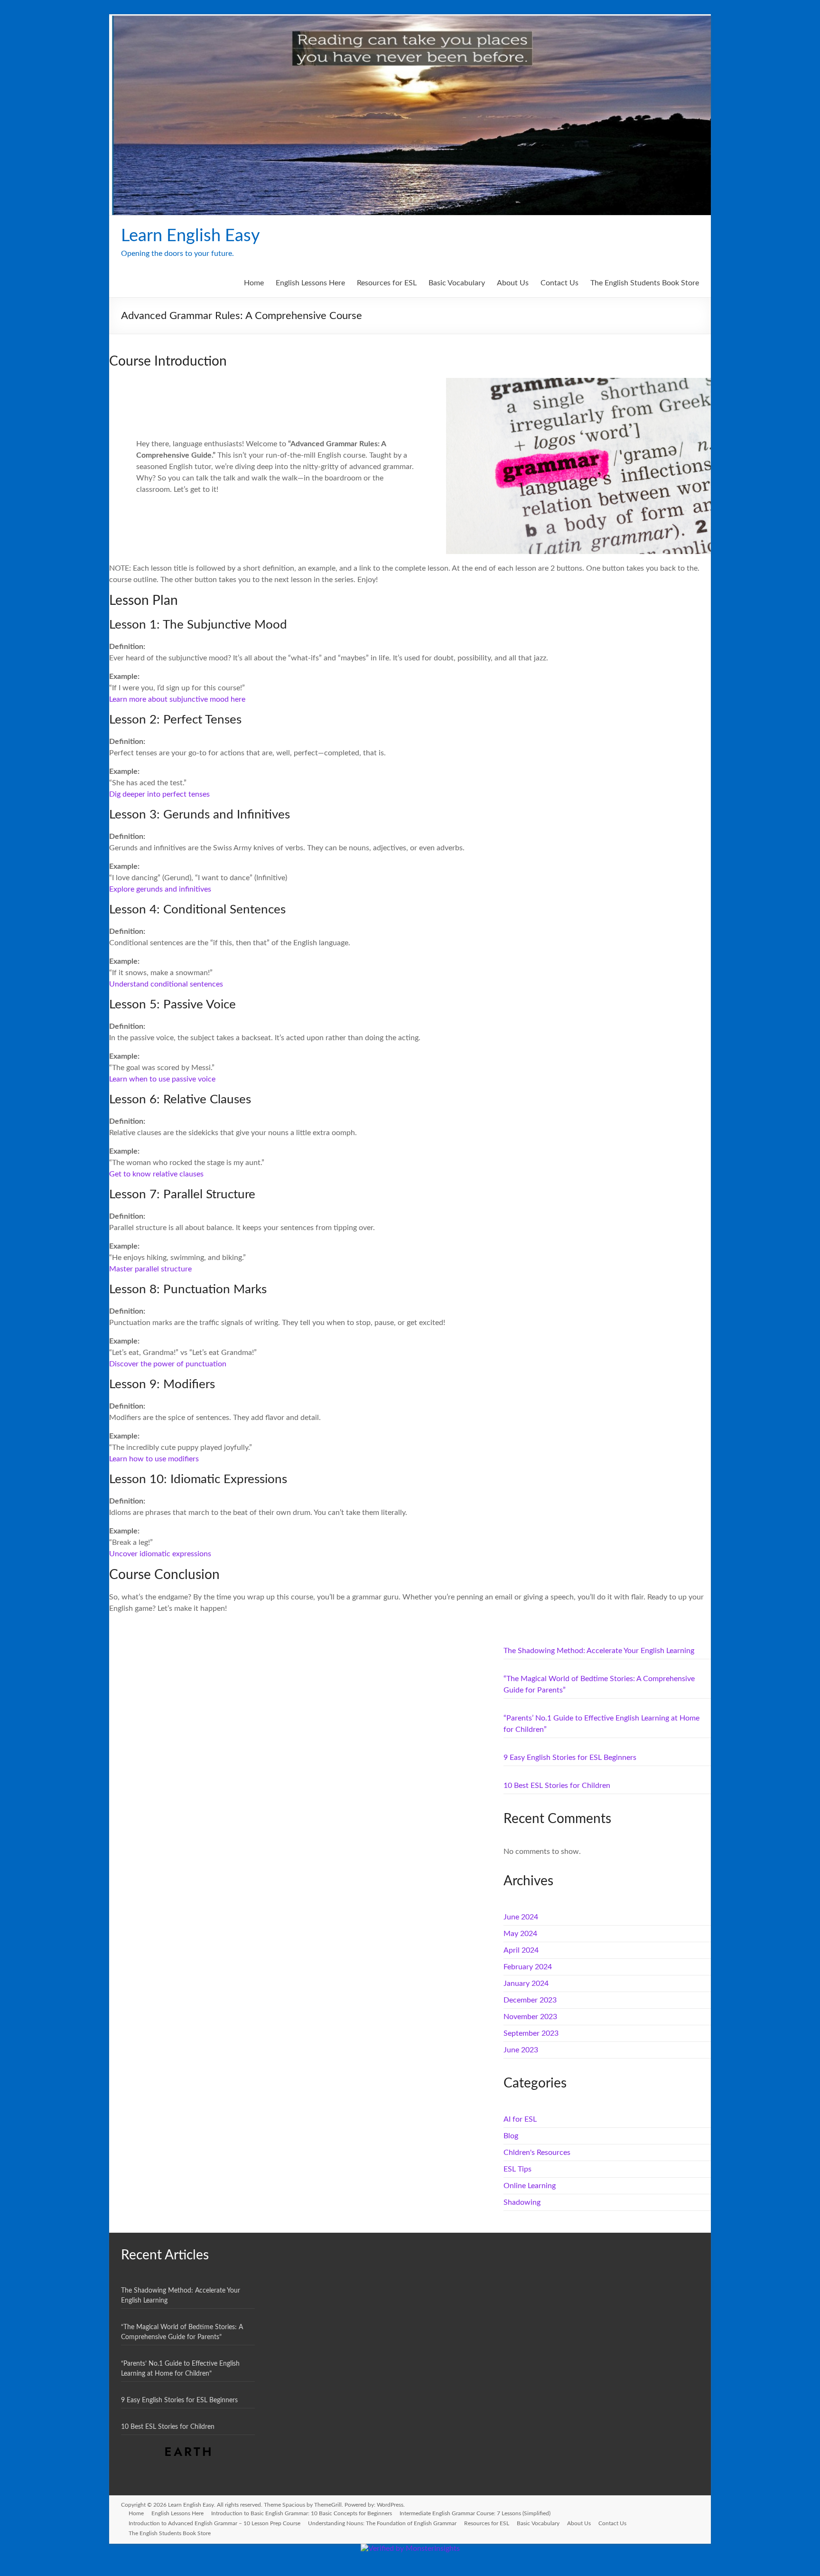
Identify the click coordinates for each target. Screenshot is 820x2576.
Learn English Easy (191, 236)
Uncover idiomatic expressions (160, 1554)
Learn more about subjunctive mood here (177, 699)
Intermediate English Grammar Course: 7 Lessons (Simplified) (475, 2513)
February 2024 (528, 1967)
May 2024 (520, 1934)
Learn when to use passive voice (162, 1079)
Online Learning (530, 2186)
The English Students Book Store (645, 283)
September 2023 (531, 2033)
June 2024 (521, 1917)
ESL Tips (517, 2169)
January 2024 (526, 1984)
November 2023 (530, 2017)
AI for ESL (520, 2119)
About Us (513, 283)
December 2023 (530, 2000)
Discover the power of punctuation (168, 1364)
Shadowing (522, 2202)
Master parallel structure (150, 1269)
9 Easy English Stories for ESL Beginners (570, 1758)
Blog (511, 2136)
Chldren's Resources (537, 2153)
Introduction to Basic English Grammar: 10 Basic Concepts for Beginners (302, 2513)
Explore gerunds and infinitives (160, 889)
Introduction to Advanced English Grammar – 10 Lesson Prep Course (214, 2523)
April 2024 (521, 1950)
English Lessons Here (310, 283)
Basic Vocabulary (457, 283)
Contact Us (559, 283)
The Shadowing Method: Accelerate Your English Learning (599, 1651)
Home (254, 283)
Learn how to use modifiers (154, 1459)
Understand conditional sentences (166, 984)
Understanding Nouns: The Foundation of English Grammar (382, 2523)
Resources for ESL (387, 283)
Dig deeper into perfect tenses (159, 794)
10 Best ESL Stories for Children (557, 1786)
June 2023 (521, 2050)
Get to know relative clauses (156, 1174)
